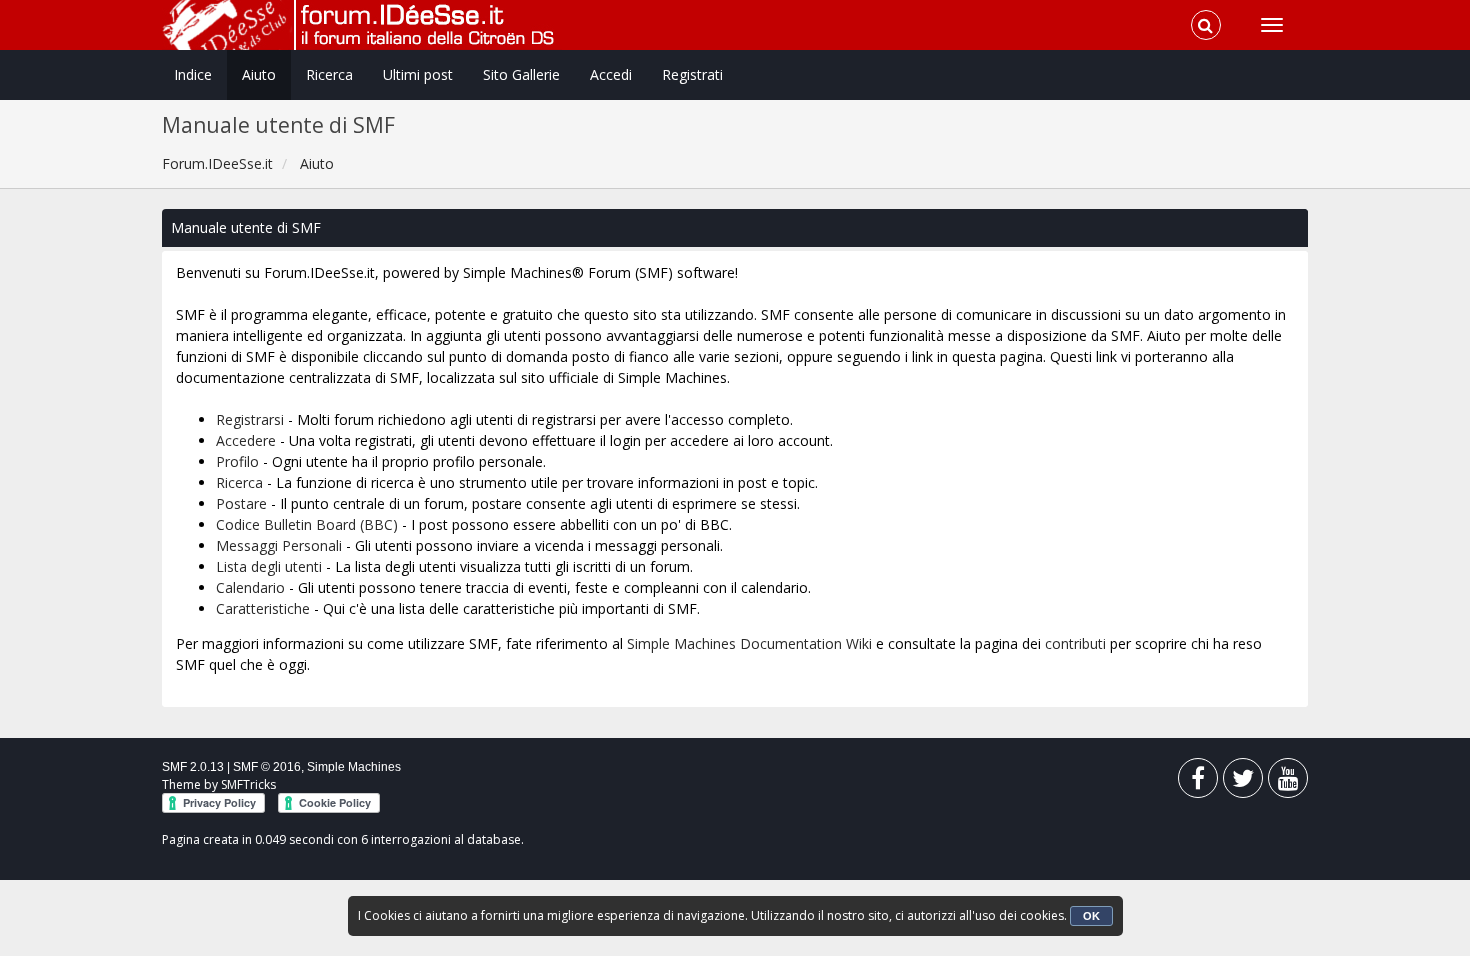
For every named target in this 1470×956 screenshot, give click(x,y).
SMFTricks (248, 784)
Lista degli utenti (269, 566)
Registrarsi (250, 419)
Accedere (246, 440)
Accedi (611, 74)
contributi (1075, 643)
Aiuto (259, 74)
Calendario (250, 587)
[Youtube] (1288, 782)
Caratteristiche (263, 608)
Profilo (237, 461)
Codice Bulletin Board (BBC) (307, 524)
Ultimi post (418, 74)
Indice (193, 74)
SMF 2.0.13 (193, 767)
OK (1091, 916)
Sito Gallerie (521, 74)
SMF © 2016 (267, 767)
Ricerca (329, 74)
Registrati (692, 74)
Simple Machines (354, 767)
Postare (241, 503)
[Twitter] (1243, 782)
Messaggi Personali (279, 545)
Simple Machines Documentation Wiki (749, 643)
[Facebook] (1198, 782)
